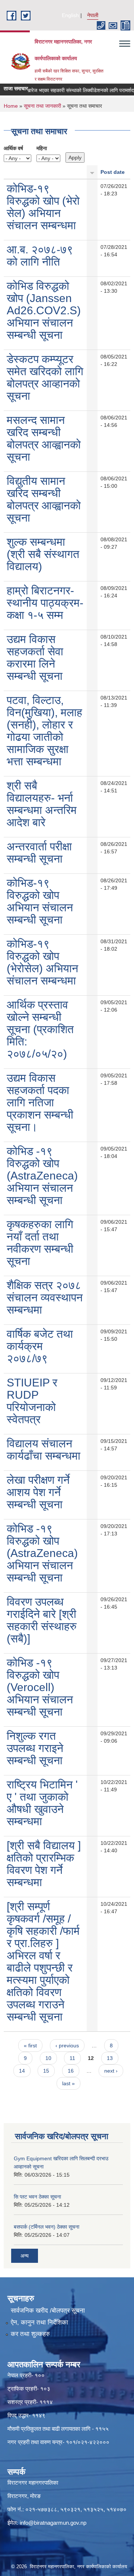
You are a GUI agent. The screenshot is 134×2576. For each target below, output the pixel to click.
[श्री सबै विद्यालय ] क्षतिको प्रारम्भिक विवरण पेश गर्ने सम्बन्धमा (44, 1864)
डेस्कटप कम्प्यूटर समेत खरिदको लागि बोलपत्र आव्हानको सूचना (45, 377)
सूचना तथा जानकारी (42, 106)
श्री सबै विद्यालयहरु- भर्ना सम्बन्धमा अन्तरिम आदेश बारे (42, 804)
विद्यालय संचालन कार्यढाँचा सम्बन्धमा (44, 1450)
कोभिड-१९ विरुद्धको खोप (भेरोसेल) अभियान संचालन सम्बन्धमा (42, 962)
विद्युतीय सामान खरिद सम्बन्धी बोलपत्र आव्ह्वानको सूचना (44, 499)
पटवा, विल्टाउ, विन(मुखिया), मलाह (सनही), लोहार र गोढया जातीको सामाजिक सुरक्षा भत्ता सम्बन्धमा (44, 731)
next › (111, 2071)
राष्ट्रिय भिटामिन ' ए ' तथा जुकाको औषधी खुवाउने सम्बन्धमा (42, 1803)
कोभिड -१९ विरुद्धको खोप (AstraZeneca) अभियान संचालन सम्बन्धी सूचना (42, 1176)
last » (68, 2083)
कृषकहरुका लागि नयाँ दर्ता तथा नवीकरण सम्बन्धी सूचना (40, 1243)
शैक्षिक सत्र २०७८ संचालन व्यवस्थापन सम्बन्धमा (45, 1297)
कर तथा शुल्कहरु (30, 2334)
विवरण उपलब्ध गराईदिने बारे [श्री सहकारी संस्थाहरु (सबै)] (42, 1620)
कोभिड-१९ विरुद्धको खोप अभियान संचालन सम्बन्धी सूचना (40, 901)
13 (110, 2058)
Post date (113, 172)
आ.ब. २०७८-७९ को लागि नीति (40, 256)
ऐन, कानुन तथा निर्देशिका (39, 2322)
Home (11, 106)
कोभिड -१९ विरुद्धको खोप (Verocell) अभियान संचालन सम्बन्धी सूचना (40, 1687)
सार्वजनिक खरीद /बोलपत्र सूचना (48, 2311)
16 (71, 2071)
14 (22, 2071)
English (70, 15)
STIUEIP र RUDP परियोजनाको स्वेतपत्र (32, 1401)
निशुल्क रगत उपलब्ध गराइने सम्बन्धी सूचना (35, 1748)
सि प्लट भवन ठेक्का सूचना (37, 2197)
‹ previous (67, 2045)
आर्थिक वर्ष (13, 148)
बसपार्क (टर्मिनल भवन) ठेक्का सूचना (47, 2227)
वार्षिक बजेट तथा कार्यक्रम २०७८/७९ (40, 1346)
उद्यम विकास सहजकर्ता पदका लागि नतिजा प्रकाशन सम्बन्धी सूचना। (40, 1102)
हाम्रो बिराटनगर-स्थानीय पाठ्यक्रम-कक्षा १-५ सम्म (45, 603)
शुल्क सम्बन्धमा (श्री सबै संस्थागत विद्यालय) (43, 554)
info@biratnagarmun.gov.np (53, 2523)
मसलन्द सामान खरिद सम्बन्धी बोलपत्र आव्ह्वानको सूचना (44, 438)
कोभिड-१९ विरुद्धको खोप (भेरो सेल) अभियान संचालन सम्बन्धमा (43, 207)
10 (48, 2058)
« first (30, 2045)
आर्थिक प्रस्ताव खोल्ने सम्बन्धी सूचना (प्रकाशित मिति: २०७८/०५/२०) (40, 1029)
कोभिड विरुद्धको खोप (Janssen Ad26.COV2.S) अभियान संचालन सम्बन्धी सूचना (44, 310)
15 (46, 2071)
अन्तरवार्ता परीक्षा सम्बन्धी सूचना (39, 853)
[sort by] (92, 172)
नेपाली (93, 15)
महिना (42, 148)
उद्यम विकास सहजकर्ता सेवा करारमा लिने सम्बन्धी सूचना (35, 658)
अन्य (25, 2256)
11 (72, 2058)
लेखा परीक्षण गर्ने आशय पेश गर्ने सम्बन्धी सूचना (38, 1492)
